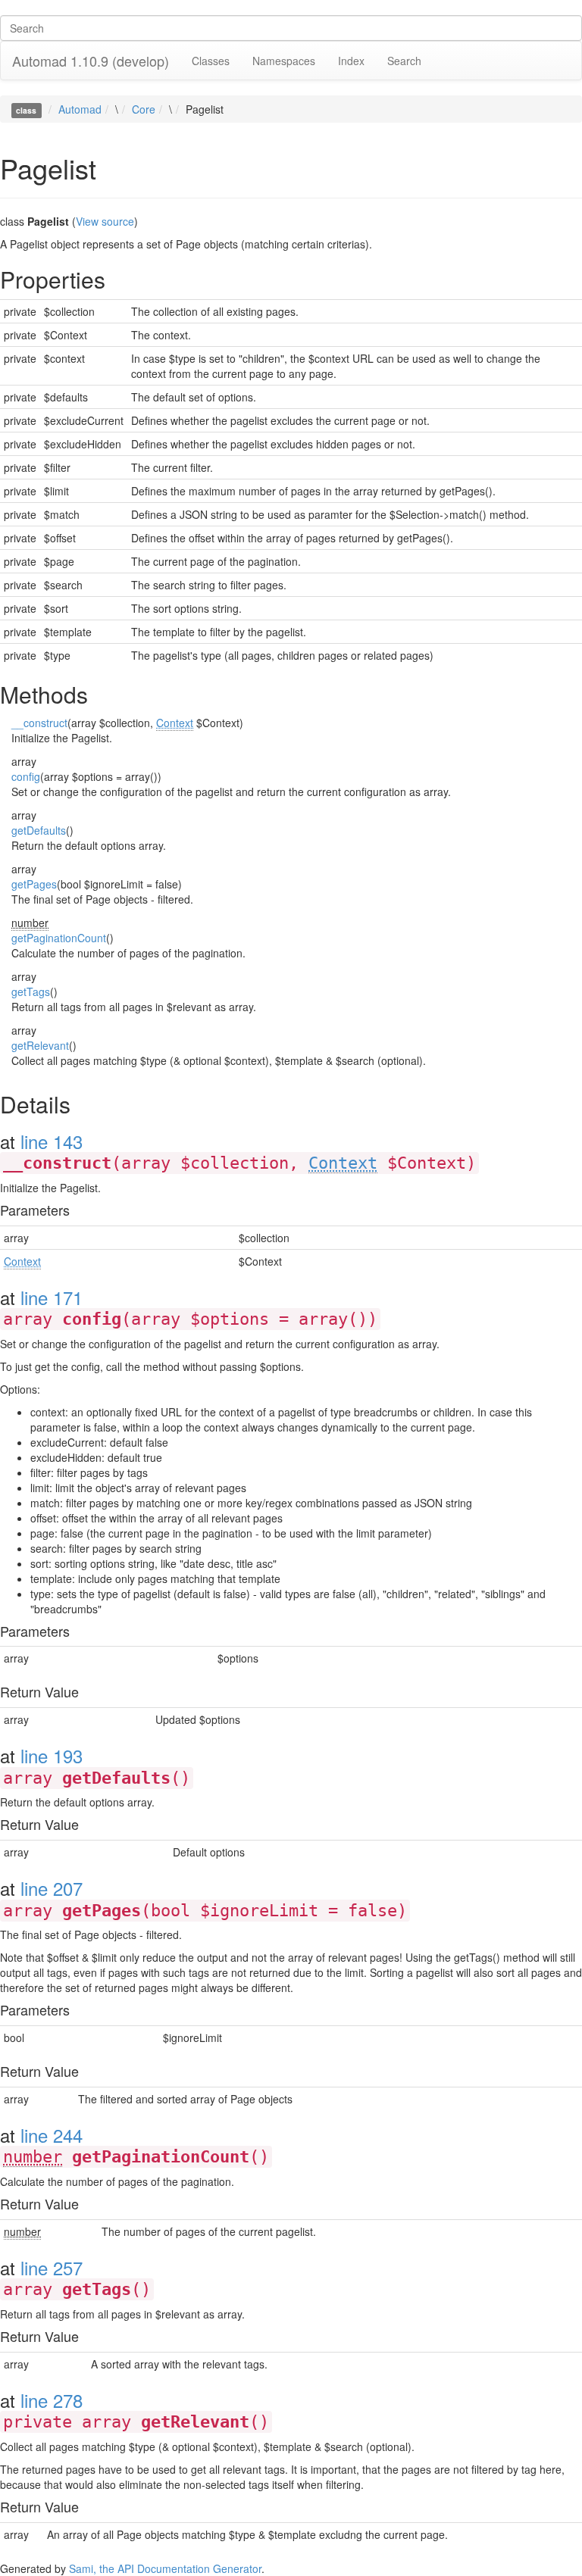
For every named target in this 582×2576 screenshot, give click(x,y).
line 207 (52, 1888)
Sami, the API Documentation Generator (165, 2568)
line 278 (52, 2400)
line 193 (52, 1755)
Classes (211, 61)
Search (404, 61)
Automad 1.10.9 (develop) (91, 61)
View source (105, 221)
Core (144, 109)
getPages (34, 884)
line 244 (52, 2135)
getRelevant (40, 1045)
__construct (39, 723)
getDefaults (39, 830)
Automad (80, 109)
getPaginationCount (59, 938)
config (26, 776)
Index (351, 61)
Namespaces (284, 61)
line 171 (52, 1297)
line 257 (52, 2267)
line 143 (52, 1141)
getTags (31, 991)
